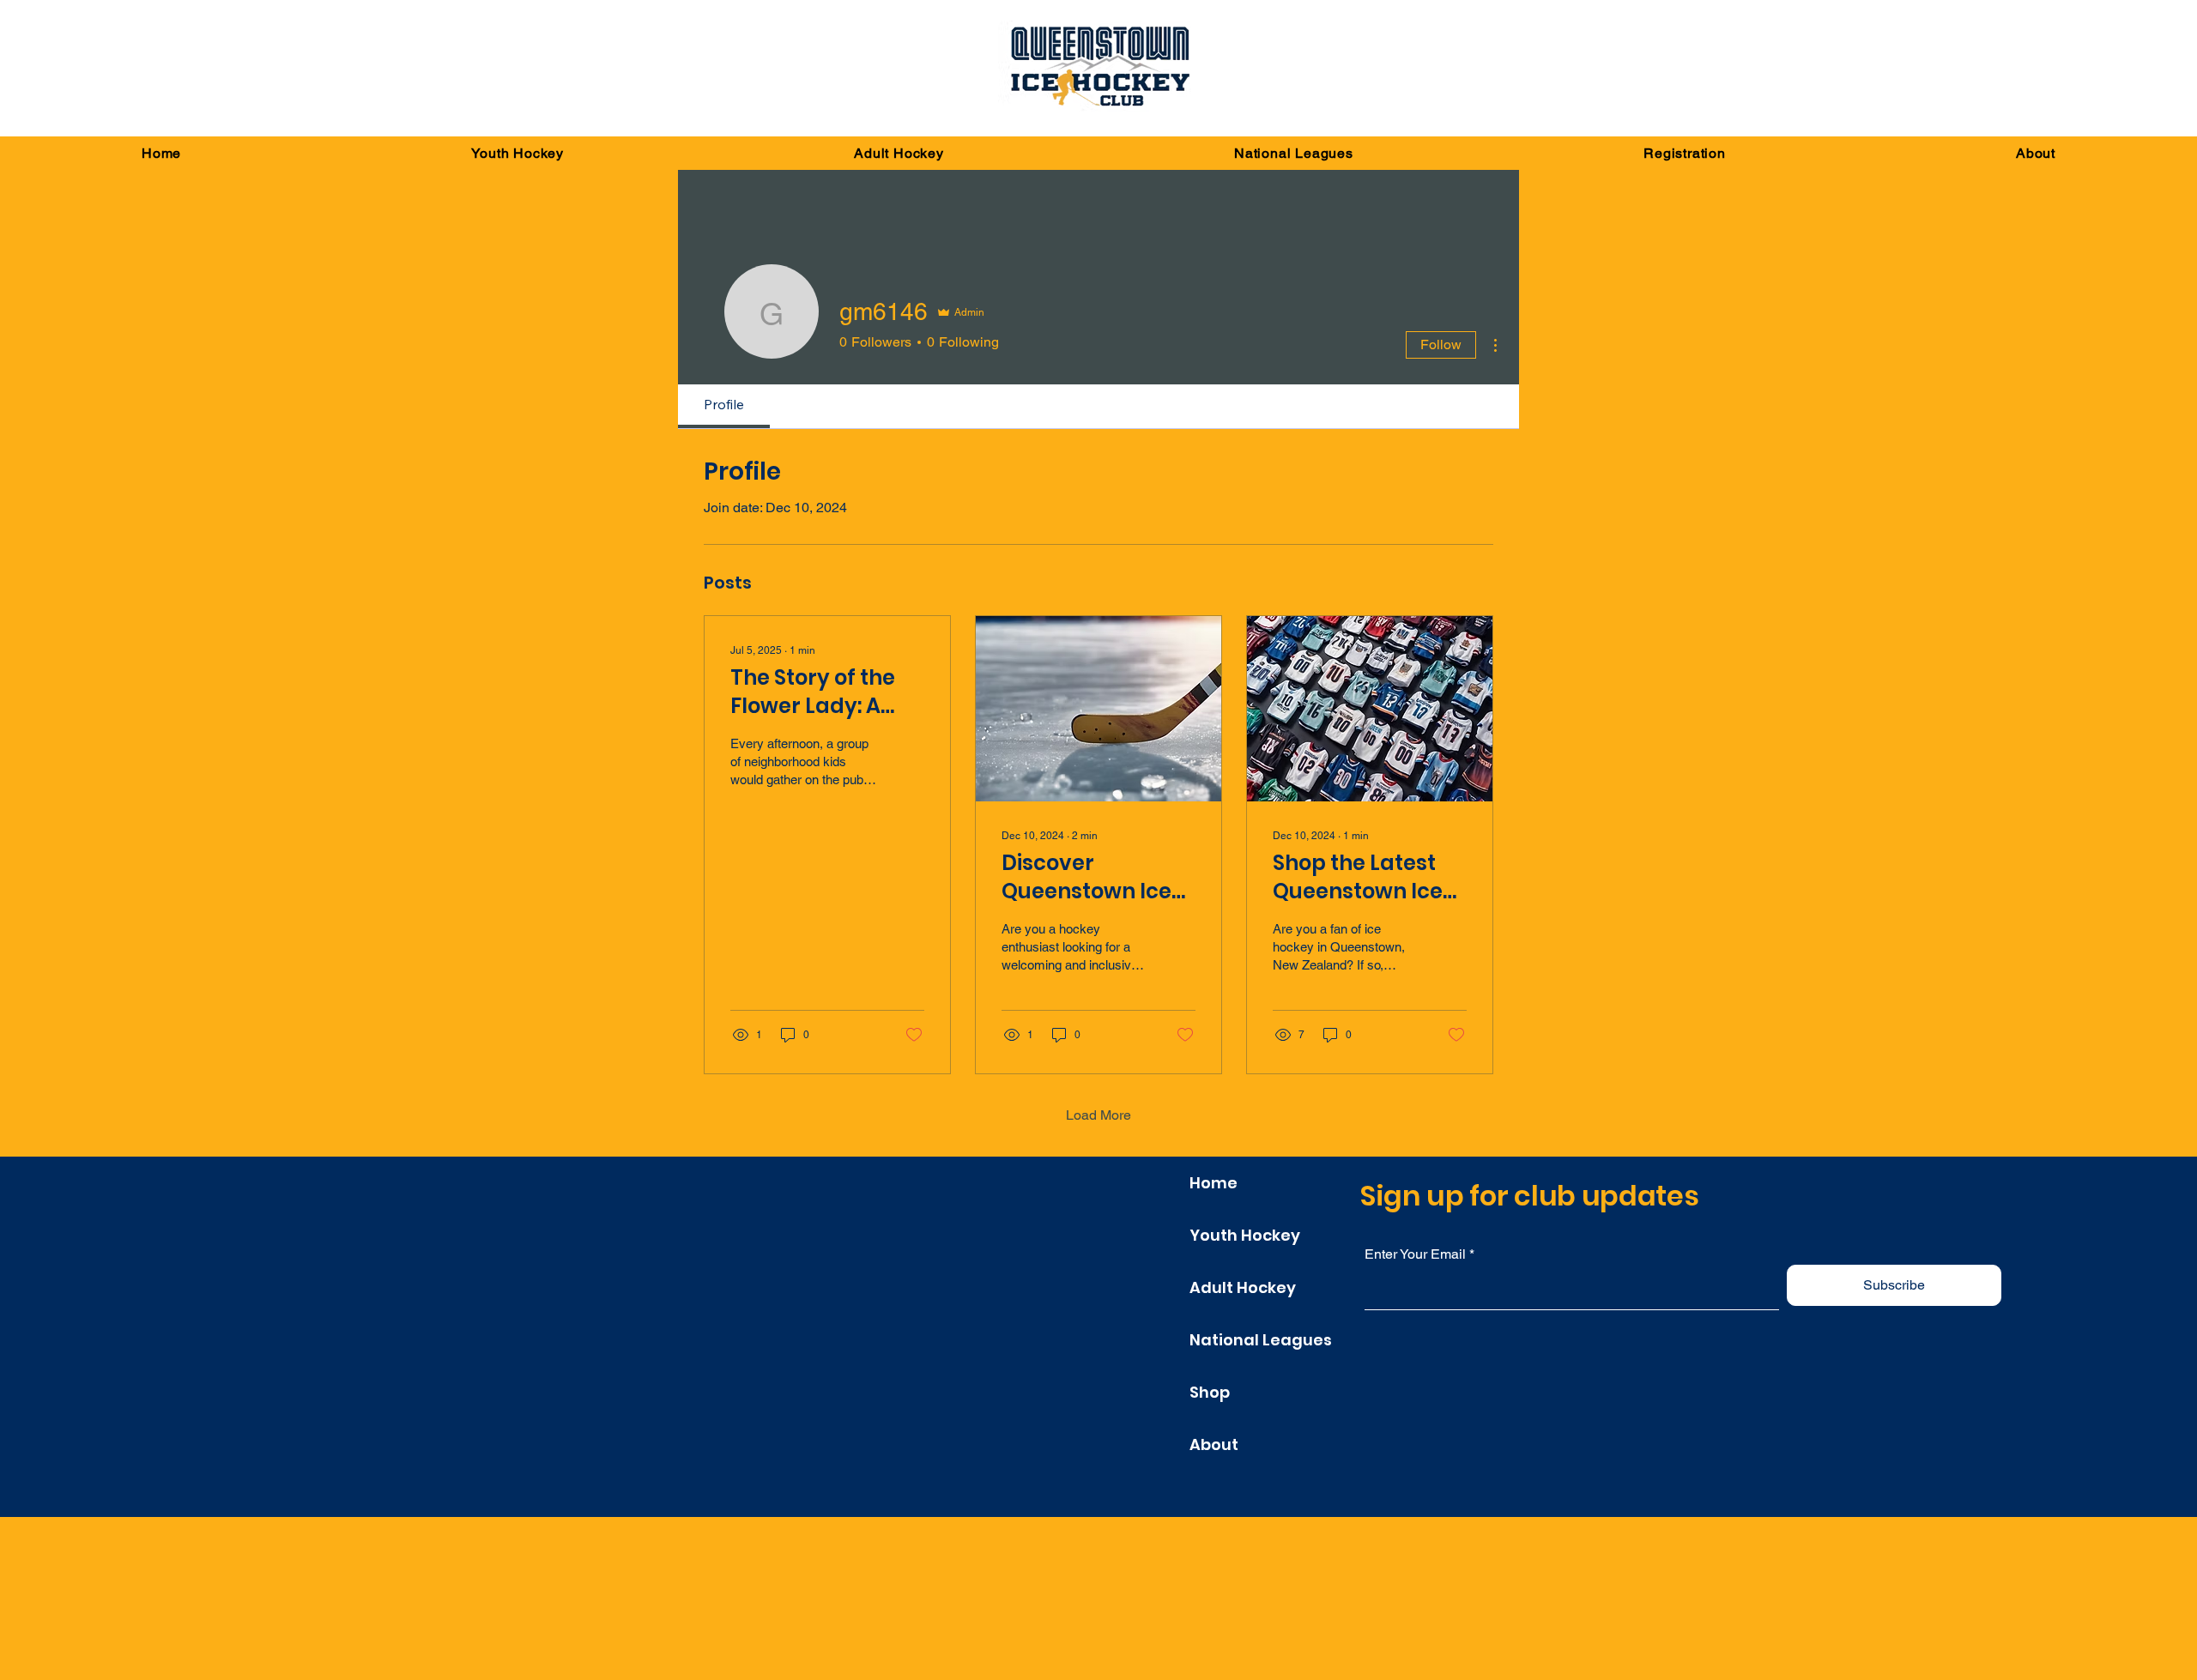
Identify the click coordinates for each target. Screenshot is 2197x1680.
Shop (1210, 1392)
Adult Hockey (1243, 1287)
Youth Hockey (1245, 1235)
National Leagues (1261, 1340)
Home (1213, 1183)
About (1214, 1444)
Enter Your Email (1415, 1254)
